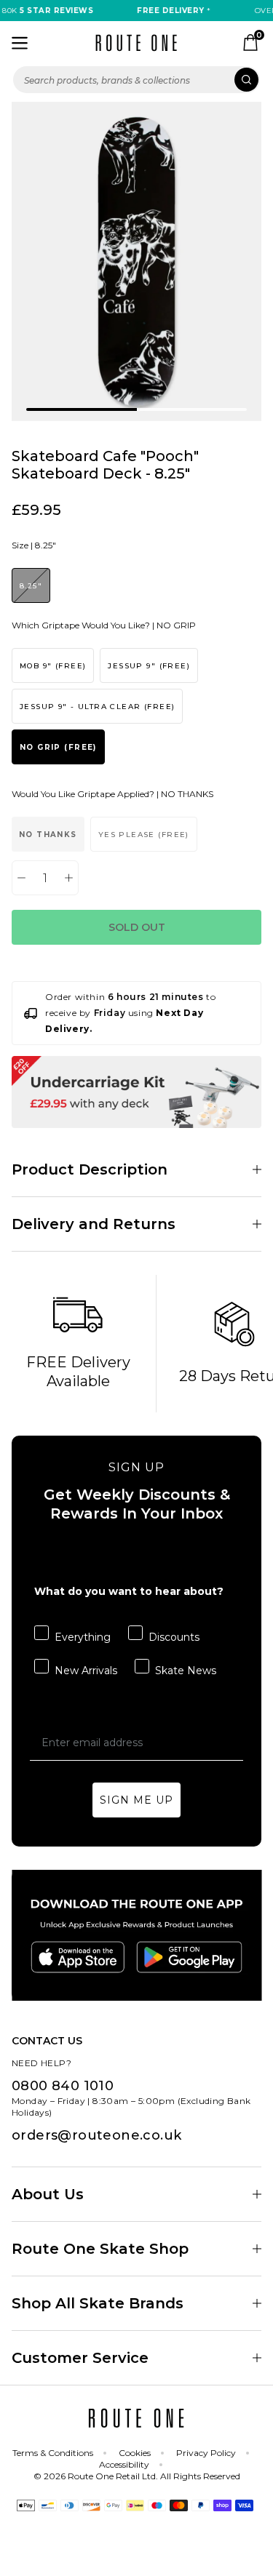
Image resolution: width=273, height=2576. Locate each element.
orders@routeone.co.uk (96, 2135)
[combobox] (136, 80)
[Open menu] (20, 43)
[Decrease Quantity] (21, 878)
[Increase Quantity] (69, 878)
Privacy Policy (206, 2453)
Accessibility (124, 2464)
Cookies (135, 2453)
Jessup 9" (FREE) (149, 666)
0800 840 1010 (63, 2086)
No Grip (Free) (58, 747)
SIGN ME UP (136, 1800)
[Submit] (246, 80)
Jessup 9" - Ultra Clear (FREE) (97, 707)
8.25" (31, 586)
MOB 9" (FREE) (53, 666)
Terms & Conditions (53, 2453)
